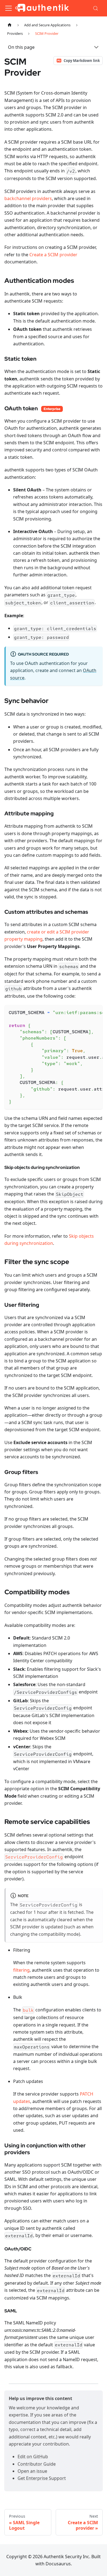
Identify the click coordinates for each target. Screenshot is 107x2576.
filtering (21, 1970)
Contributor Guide (37, 2464)
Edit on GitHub (33, 2457)
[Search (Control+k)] (96, 8)
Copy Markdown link (82, 61)
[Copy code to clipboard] (96, 1012)
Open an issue (32, 2471)
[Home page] (10, 25)
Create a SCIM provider (53, 255)
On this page (21, 47)
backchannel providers (28, 198)
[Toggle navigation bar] (9, 8)
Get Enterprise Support (42, 2478)
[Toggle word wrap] (86, 1012)
